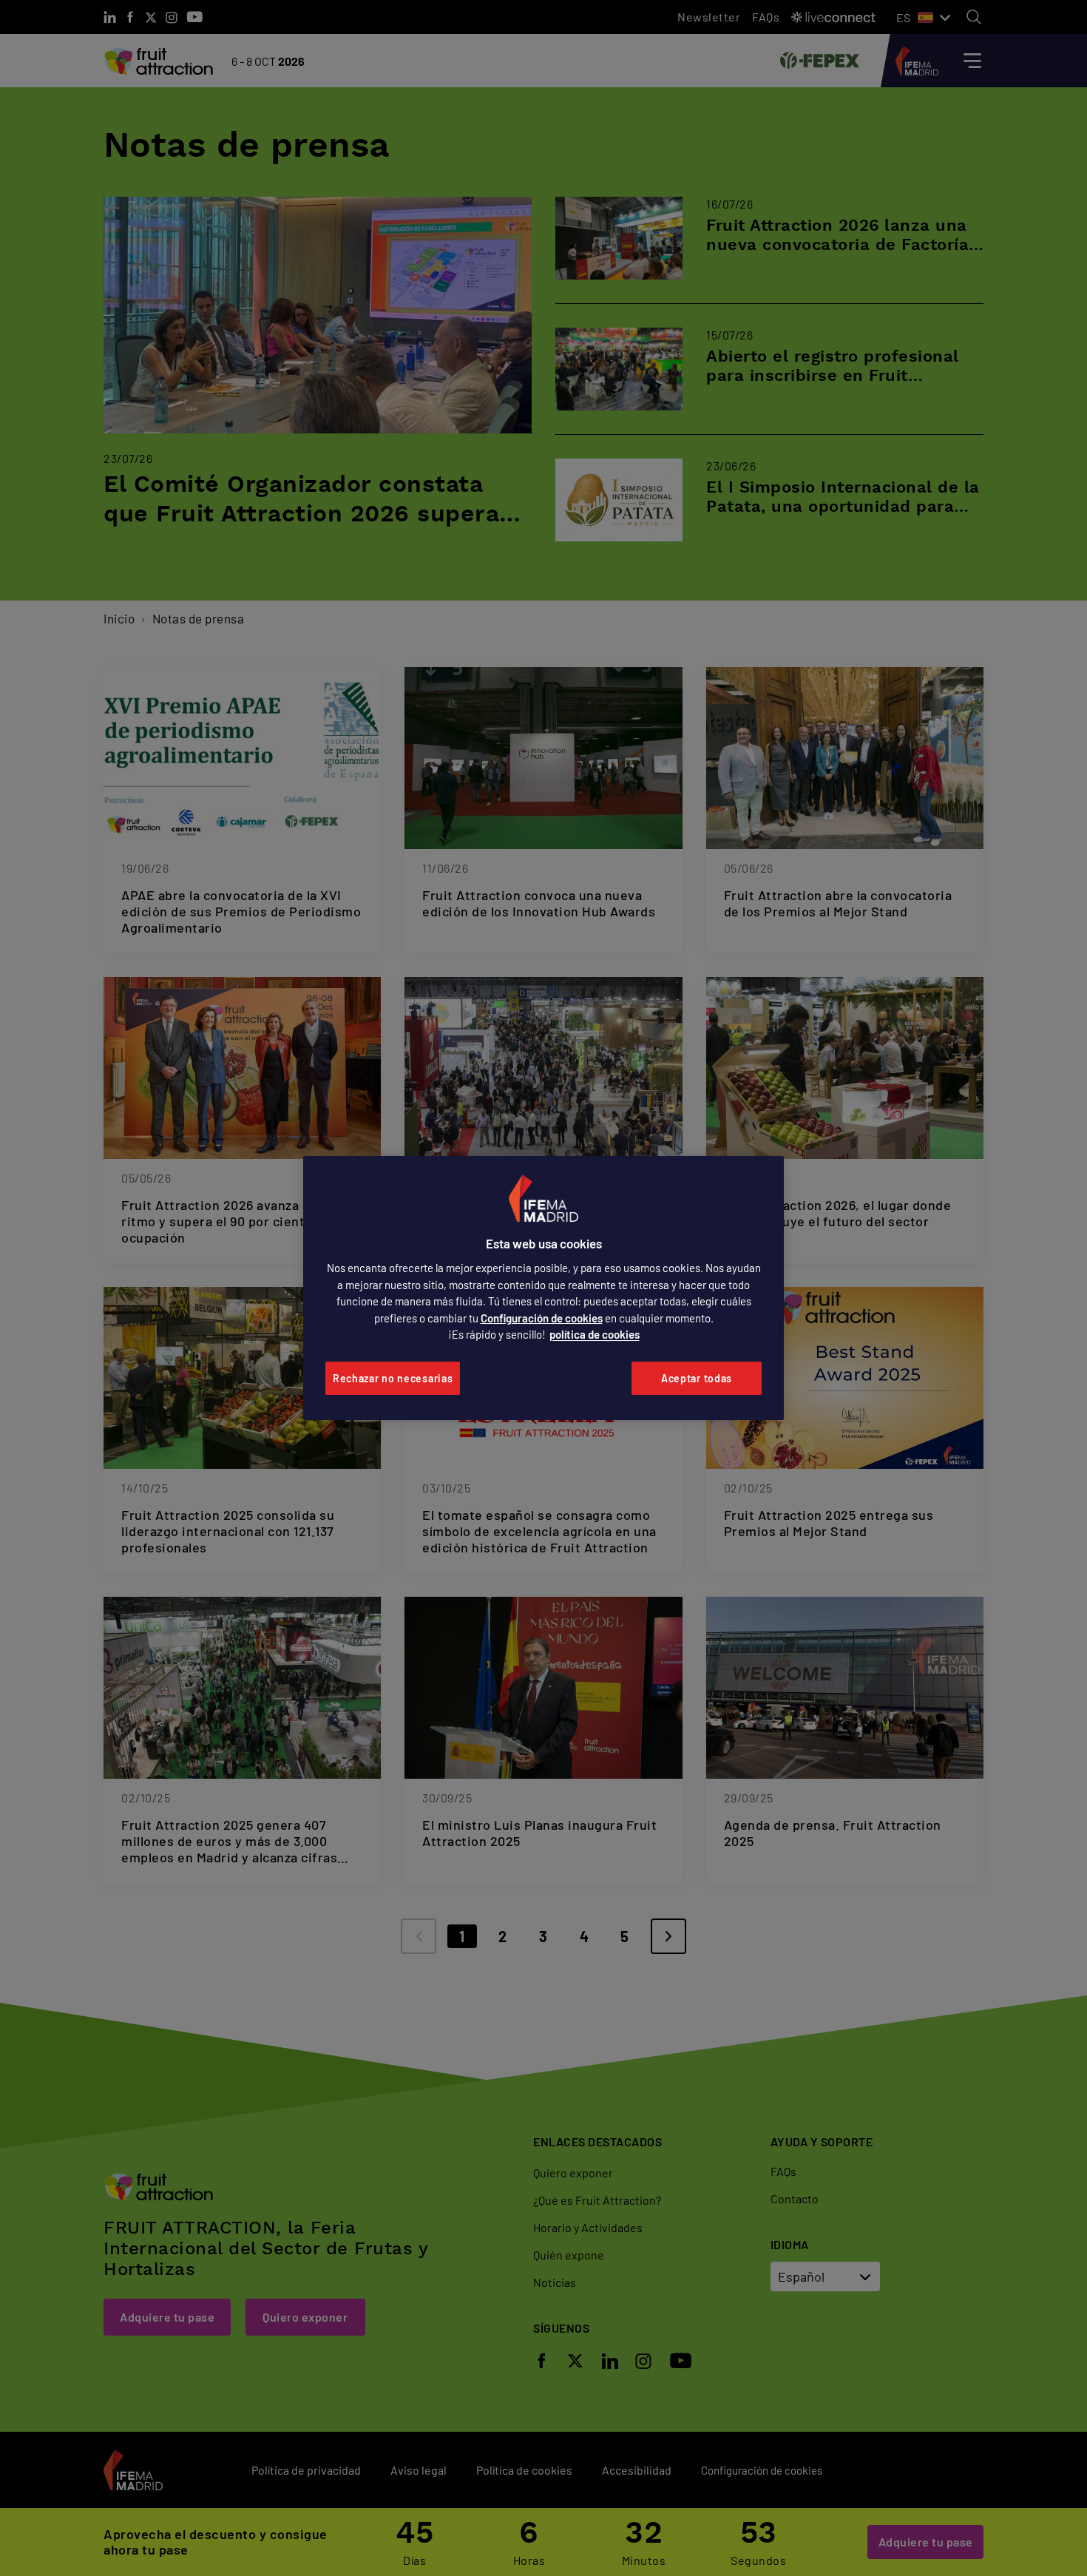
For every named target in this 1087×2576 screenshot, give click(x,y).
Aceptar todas (697, 1378)
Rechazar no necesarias (393, 1378)
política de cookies (595, 1334)
